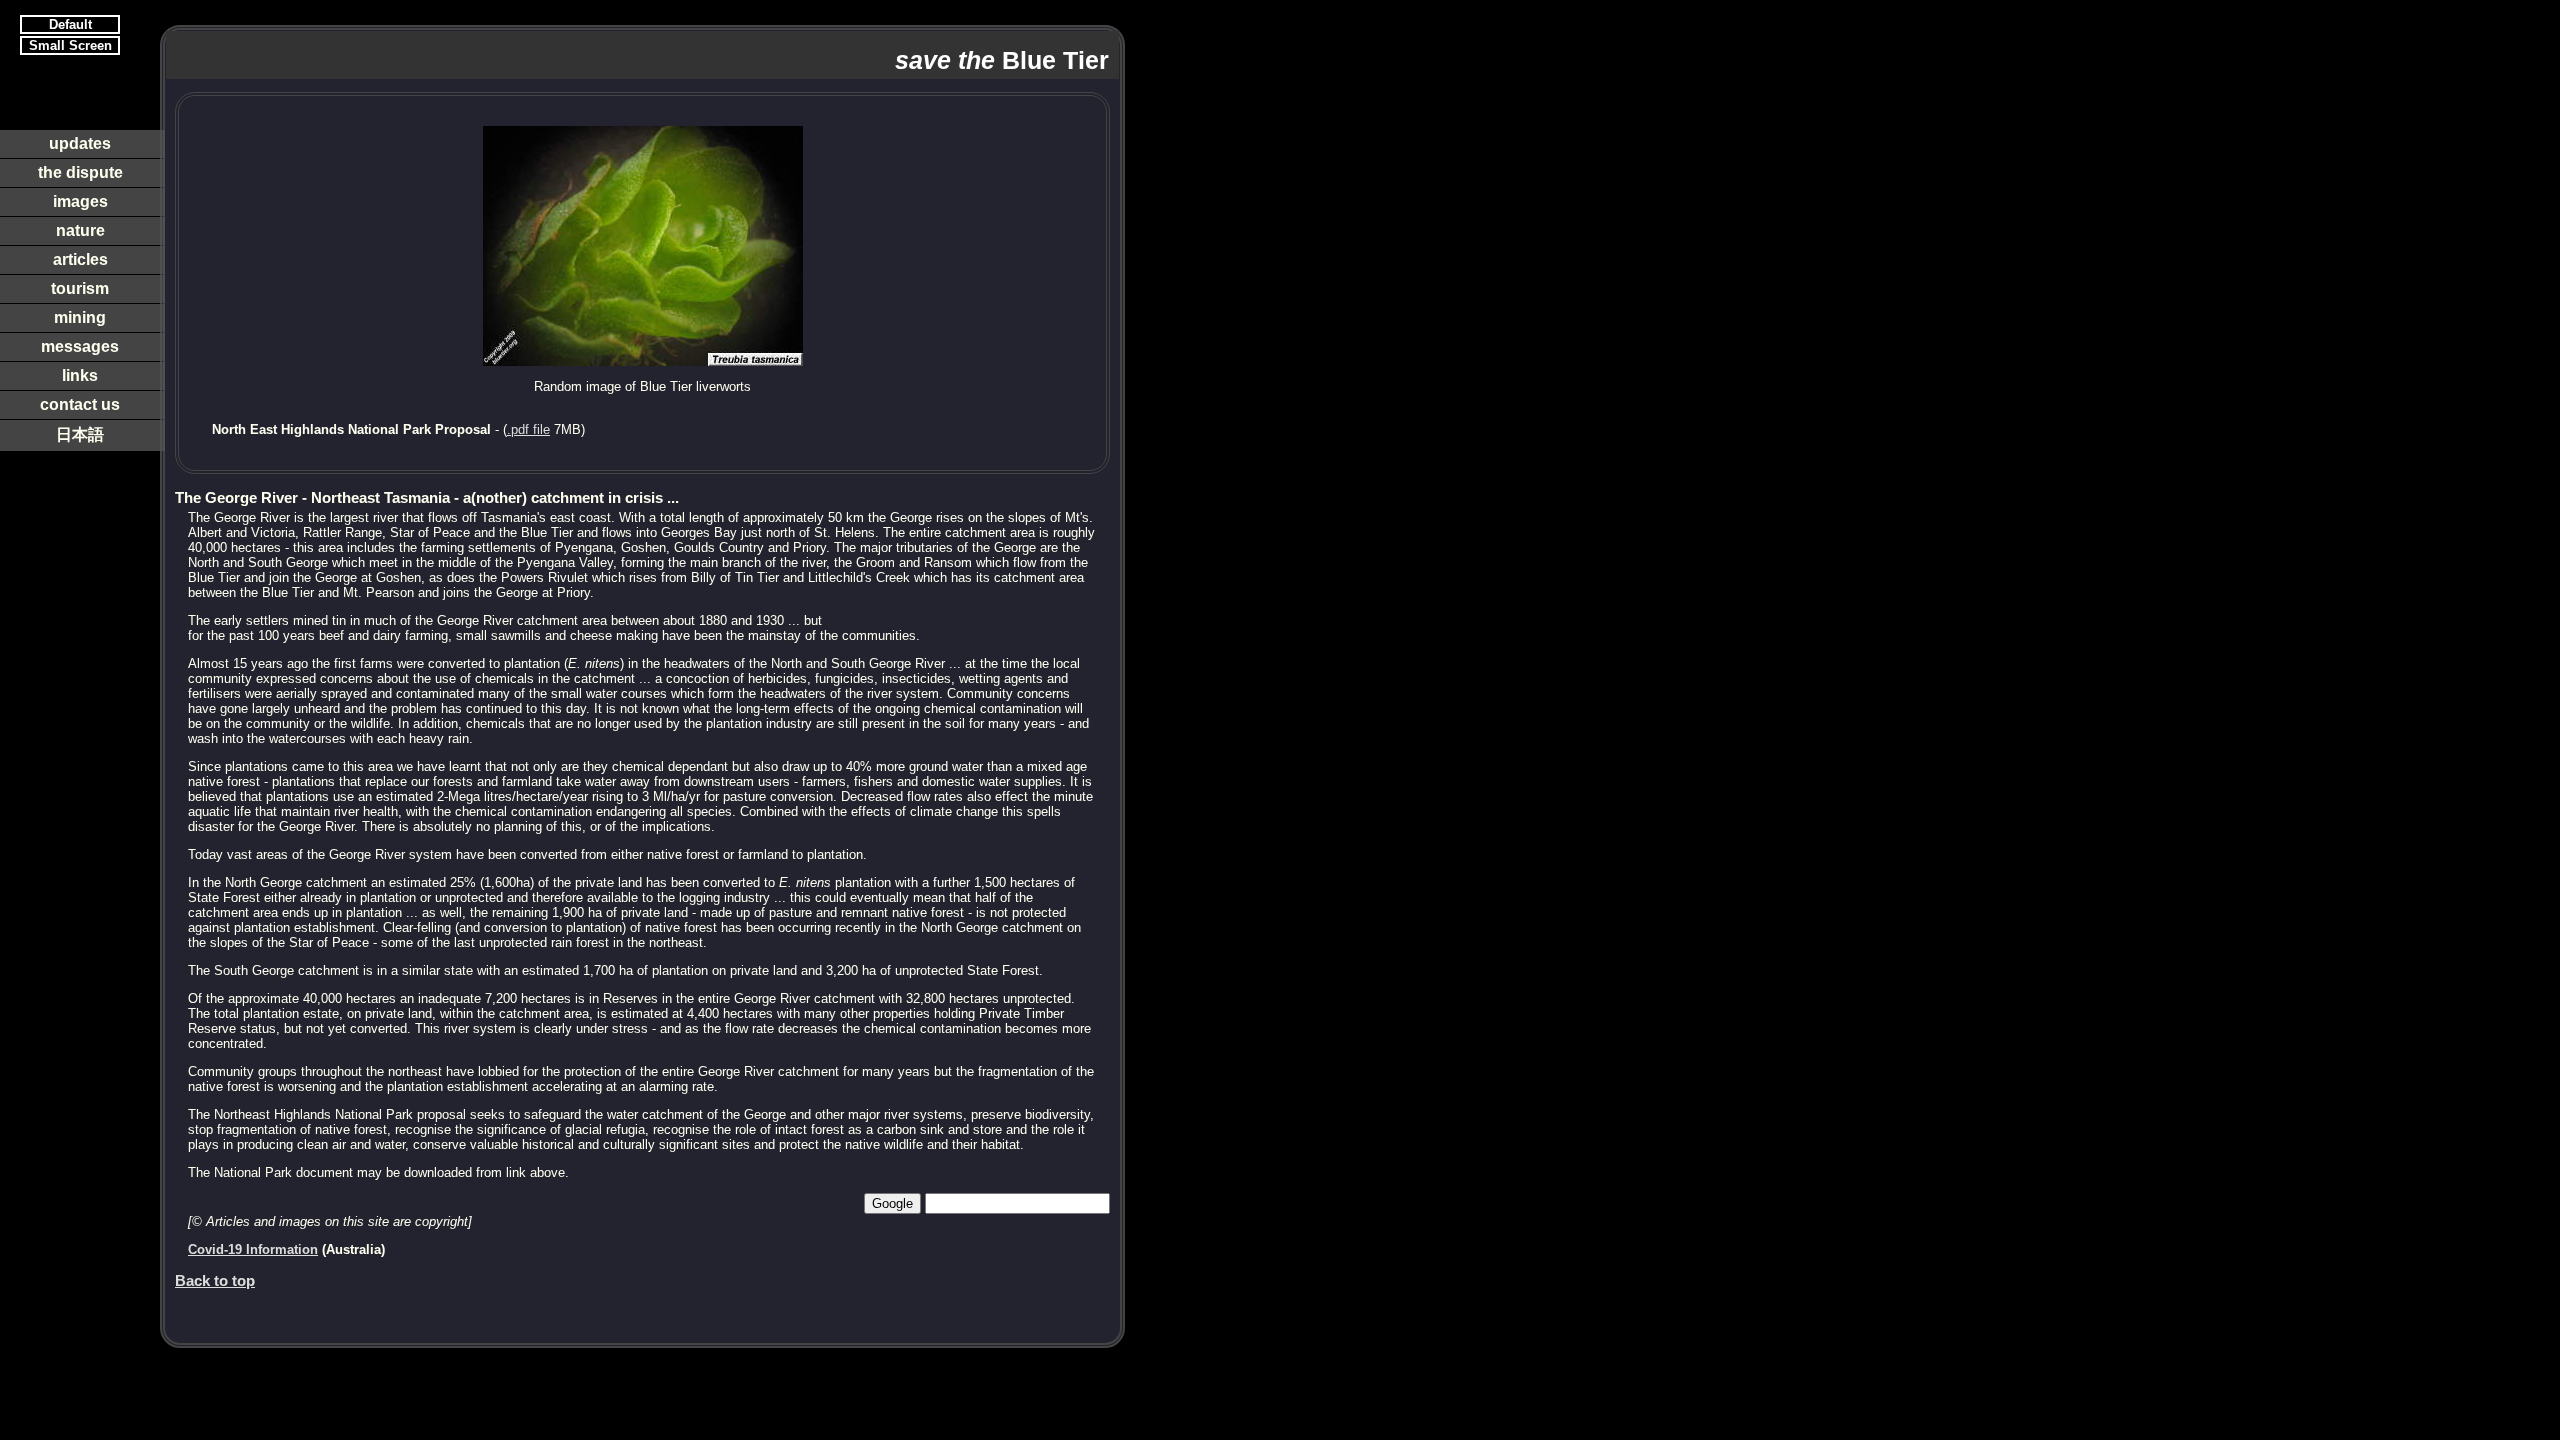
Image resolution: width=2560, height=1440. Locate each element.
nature (80, 230)
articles (80, 259)
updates (80, 143)
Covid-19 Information (253, 1249)
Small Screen (70, 45)
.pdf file (528, 429)
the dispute (80, 172)
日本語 (80, 434)
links (80, 375)
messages (80, 346)
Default (70, 24)
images (80, 201)
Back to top (215, 1280)
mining (80, 317)
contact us (80, 404)
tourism (80, 288)
